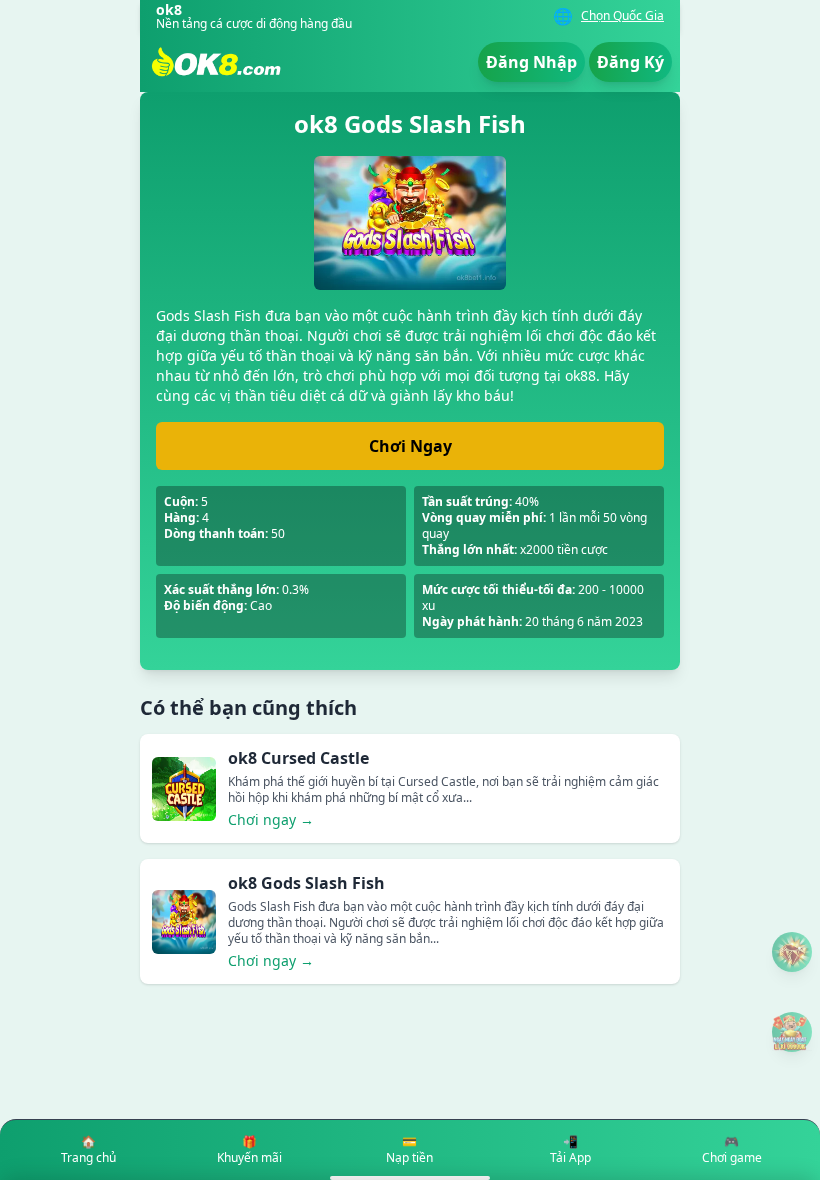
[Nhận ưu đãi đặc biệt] (792, 1032)
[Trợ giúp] (792, 952)
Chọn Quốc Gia (622, 16)
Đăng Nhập (531, 62)
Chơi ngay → (271, 819)
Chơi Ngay (410, 446)
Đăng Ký (630, 62)
